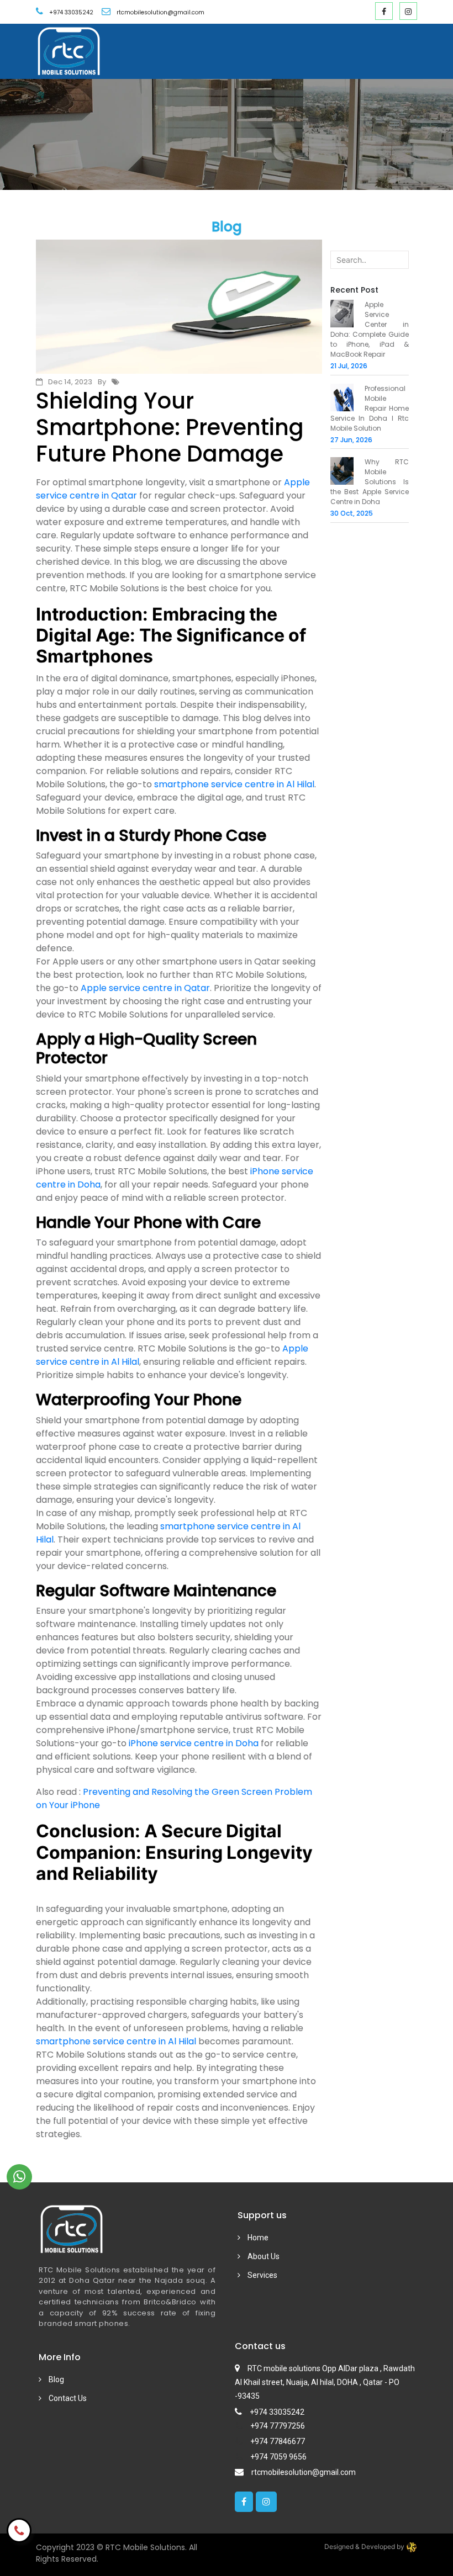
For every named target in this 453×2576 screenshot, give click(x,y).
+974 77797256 (278, 2426)
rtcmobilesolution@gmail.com (304, 2472)
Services (262, 2275)
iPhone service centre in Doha (194, 1743)
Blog (56, 2379)
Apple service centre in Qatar (145, 988)
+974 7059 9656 (278, 2457)
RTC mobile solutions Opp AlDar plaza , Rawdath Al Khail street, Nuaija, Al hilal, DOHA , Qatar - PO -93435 (325, 2382)
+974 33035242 (71, 12)
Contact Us (67, 2398)
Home (257, 2238)
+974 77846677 (278, 2441)
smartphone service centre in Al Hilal (234, 784)
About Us (263, 2256)
